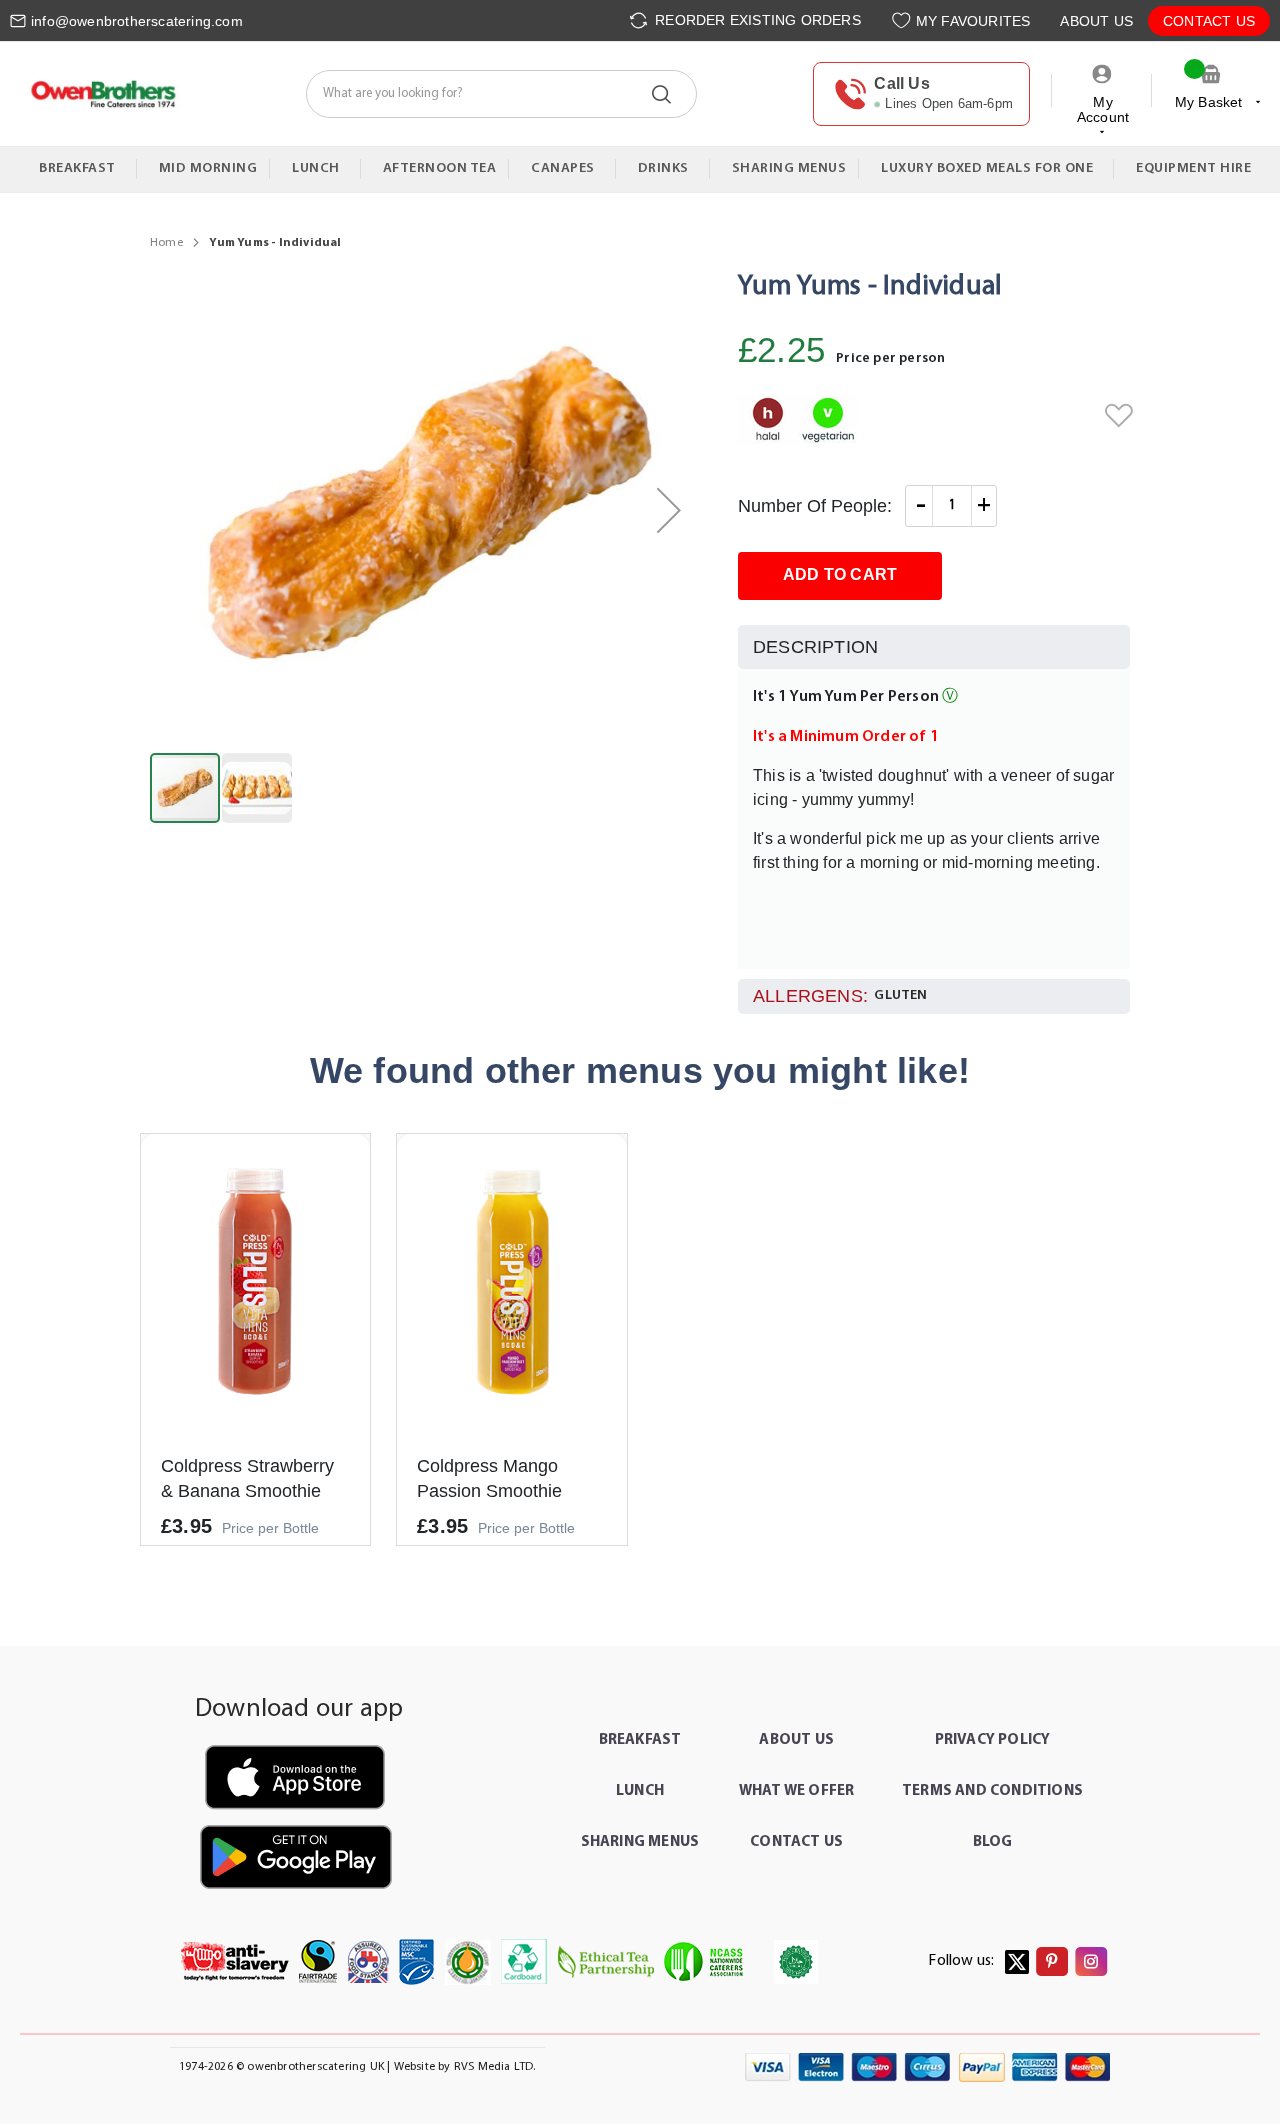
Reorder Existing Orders (756, 20)
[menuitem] (82, 169)
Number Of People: (815, 506)
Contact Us (1209, 21)
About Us (1096, 21)
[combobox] (501, 94)
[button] (669, 510)
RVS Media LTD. (495, 2067)
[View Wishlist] (903, 20)
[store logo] (102, 94)
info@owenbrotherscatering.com (137, 21)
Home (166, 243)
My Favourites (973, 21)
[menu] (640, 169)
